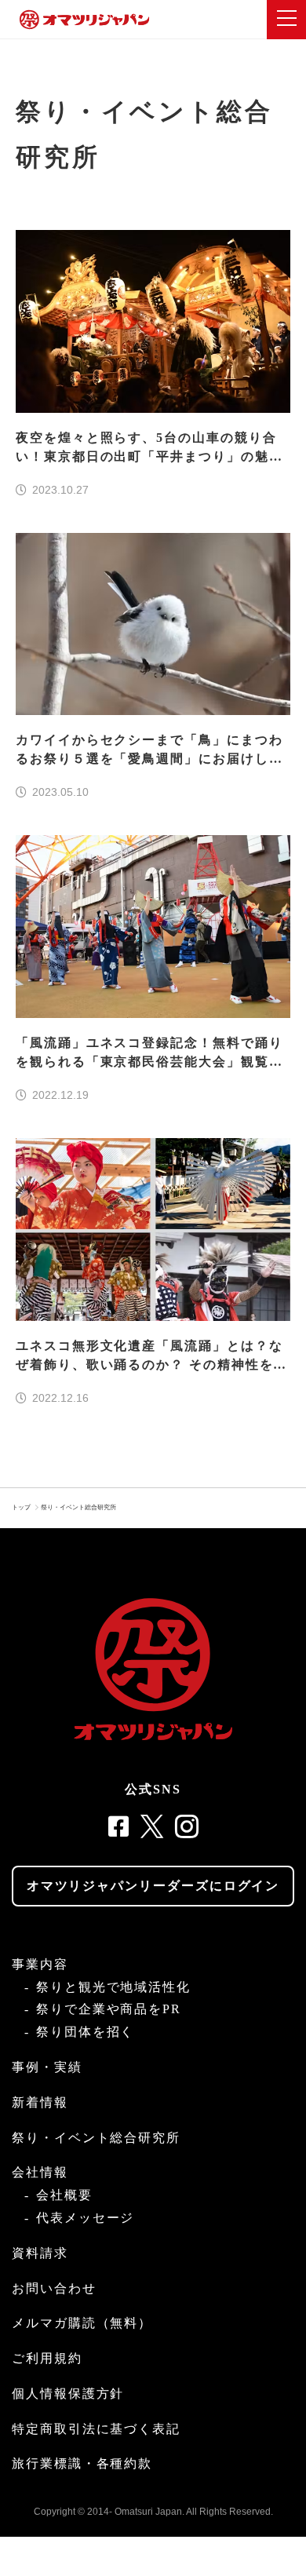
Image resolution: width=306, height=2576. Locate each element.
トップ (21, 1507)
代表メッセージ (85, 2218)
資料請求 (40, 2253)
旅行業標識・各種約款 (82, 2463)
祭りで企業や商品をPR (109, 2009)
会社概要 (64, 2195)
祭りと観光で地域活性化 (113, 1987)
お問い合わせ (54, 2288)
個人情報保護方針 (68, 2394)
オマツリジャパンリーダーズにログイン (153, 1886)
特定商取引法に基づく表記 (96, 2429)
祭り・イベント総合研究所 (78, 1507)
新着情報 (40, 2102)
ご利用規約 (47, 2358)
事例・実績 (47, 2067)
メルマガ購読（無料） (82, 2323)
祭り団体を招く (85, 2032)
